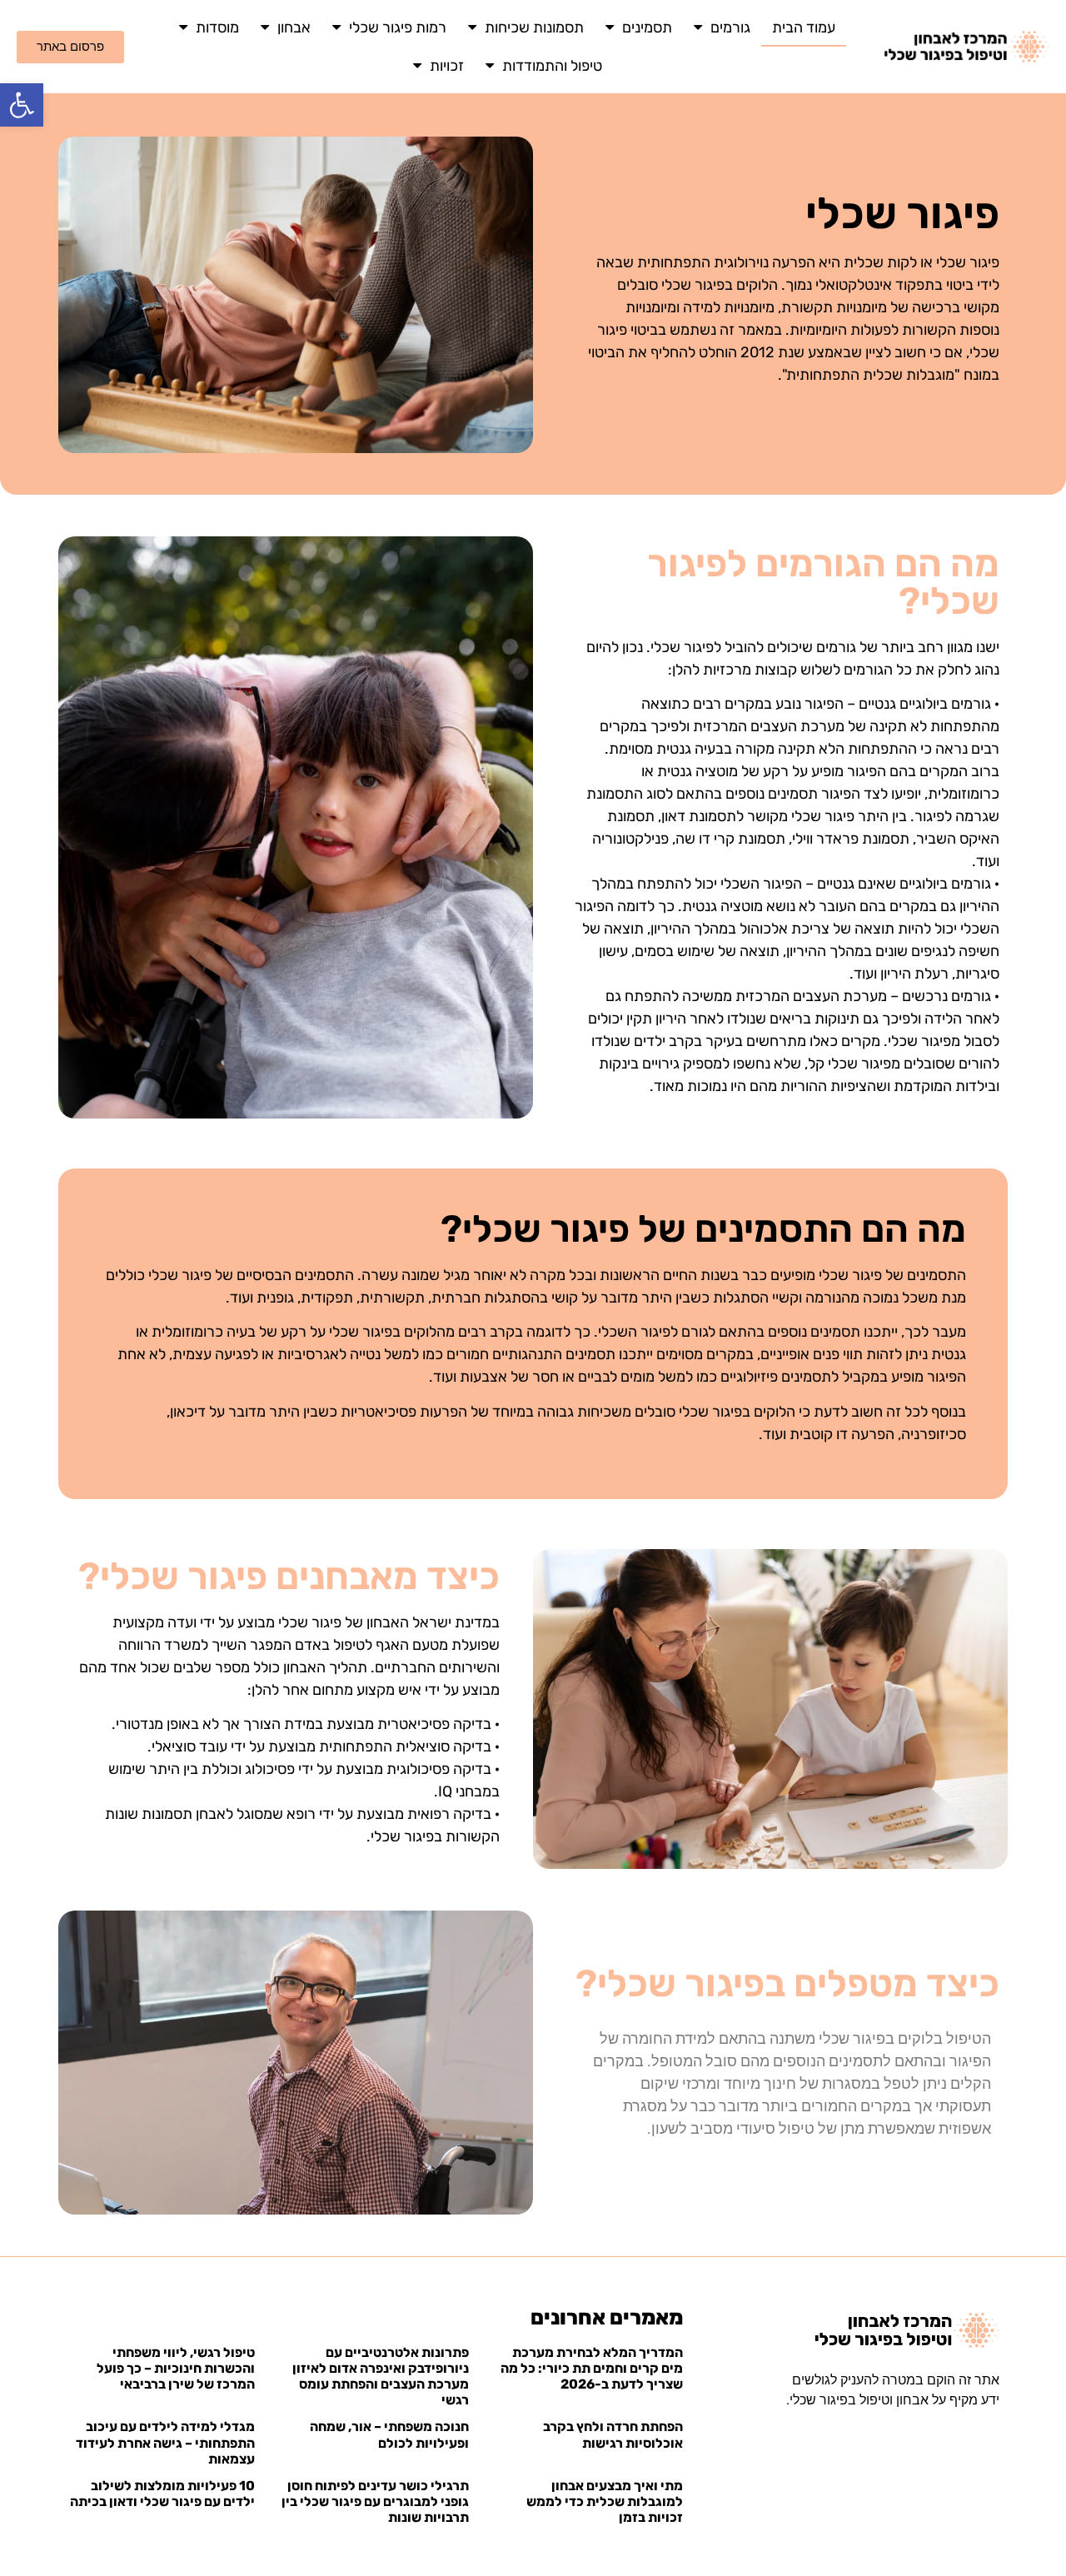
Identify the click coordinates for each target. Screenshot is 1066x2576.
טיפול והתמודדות (552, 66)
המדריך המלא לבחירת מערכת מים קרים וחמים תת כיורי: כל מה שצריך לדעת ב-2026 (592, 2368)
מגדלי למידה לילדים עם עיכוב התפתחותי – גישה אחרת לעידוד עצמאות (165, 2442)
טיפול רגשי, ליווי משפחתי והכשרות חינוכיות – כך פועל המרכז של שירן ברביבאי (176, 2368)
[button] (22, 105)
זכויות (447, 66)
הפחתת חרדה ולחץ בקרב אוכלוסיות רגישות (613, 2434)
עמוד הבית (804, 27)
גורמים (730, 27)
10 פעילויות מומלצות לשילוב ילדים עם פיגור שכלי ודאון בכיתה (162, 2494)
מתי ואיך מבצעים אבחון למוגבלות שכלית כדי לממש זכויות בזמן (605, 2501)
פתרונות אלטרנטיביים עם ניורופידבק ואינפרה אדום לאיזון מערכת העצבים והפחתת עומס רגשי (381, 2377)
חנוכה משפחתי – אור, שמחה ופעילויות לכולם (389, 2434)
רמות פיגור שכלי (398, 27)
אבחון (294, 27)
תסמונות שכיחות (534, 27)
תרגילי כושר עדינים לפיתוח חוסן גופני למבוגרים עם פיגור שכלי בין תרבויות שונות (375, 2501)
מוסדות (217, 27)
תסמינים (647, 27)
